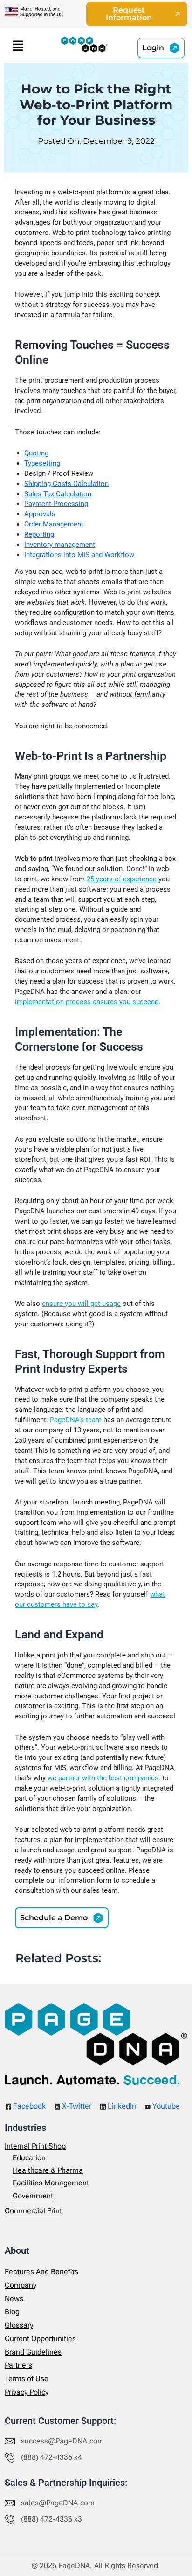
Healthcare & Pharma (48, 2170)
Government (33, 2195)
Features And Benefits (41, 2271)
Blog (12, 2312)
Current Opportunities (40, 2338)
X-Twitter (76, 2106)
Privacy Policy (27, 2392)
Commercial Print (33, 2210)
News (14, 2298)
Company (21, 2285)
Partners (18, 2365)
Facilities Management (51, 2183)
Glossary (19, 2325)
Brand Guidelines (33, 2352)
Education (29, 2157)
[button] (18, 46)
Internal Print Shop (35, 2146)
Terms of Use (27, 2379)
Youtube (165, 2106)
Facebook (28, 2106)
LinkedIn (121, 2106)
